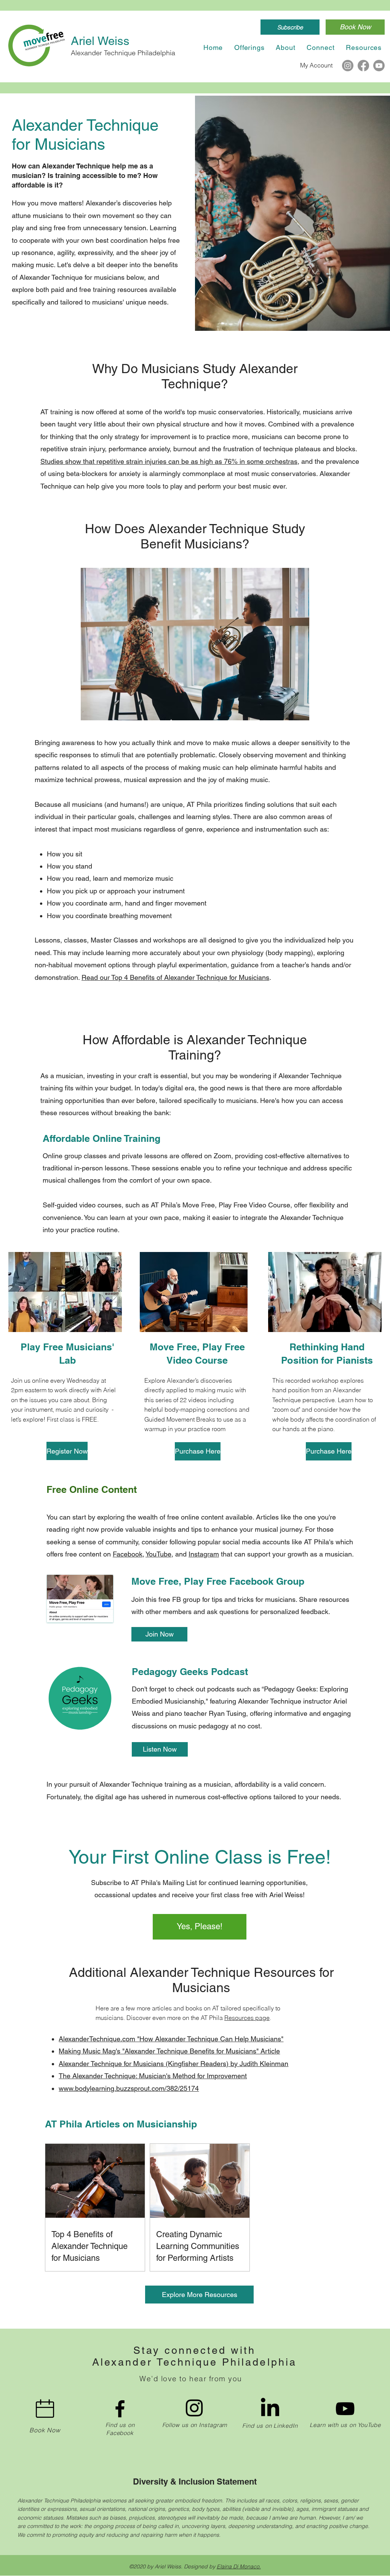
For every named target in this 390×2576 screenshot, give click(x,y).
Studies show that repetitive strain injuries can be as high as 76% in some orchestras (169, 461)
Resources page (247, 2018)
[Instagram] (348, 66)
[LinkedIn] (270, 2409)
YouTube (158, 1554)
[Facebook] (363, 66)
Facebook (128, 1554)
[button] (290, 27)
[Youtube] (379, 66)
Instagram (204, 1554)
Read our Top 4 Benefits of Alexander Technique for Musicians (175, 977)
